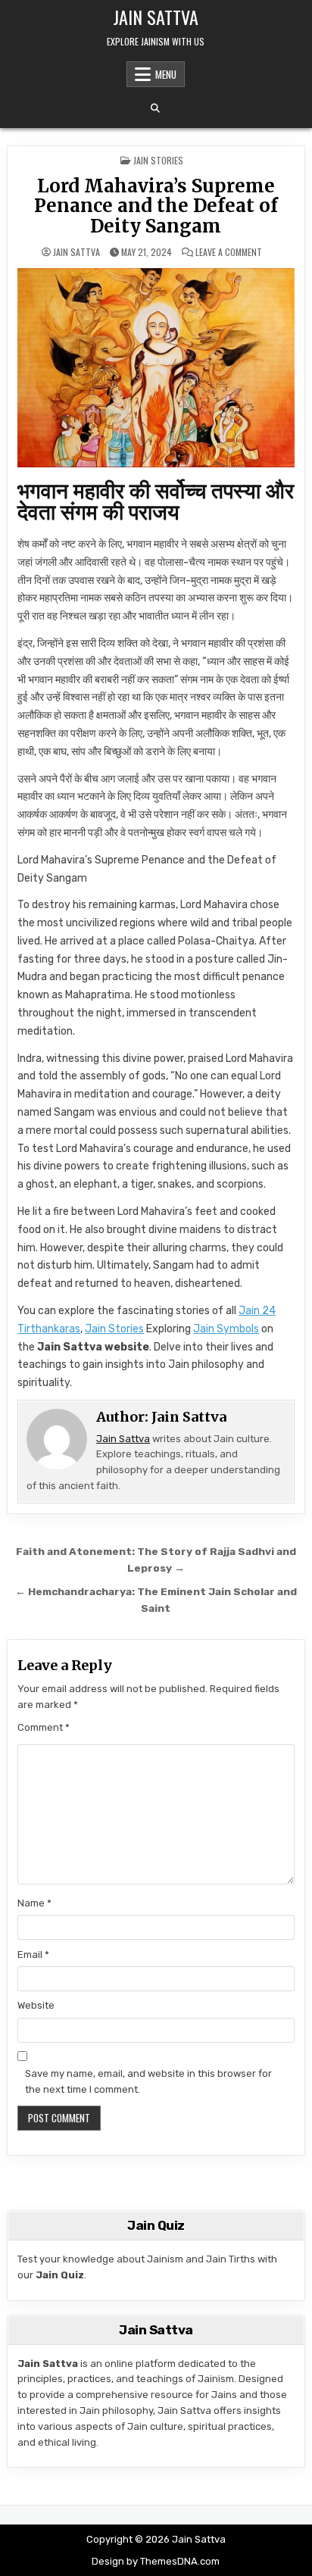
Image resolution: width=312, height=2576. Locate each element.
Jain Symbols (226, 1329)
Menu (166, 74)
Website (36, 2005)
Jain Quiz (60, 2275)
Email (33, 1955)
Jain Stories (114, 1329)
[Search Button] (155, 108)
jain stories (158, 160)
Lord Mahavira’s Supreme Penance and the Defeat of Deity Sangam (156, 206)
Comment (44, 1727)
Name (34, 1903)
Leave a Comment (229, 252)
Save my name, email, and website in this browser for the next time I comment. (148, 2081)
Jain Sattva (156, 17)
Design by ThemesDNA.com (156, 2561)
